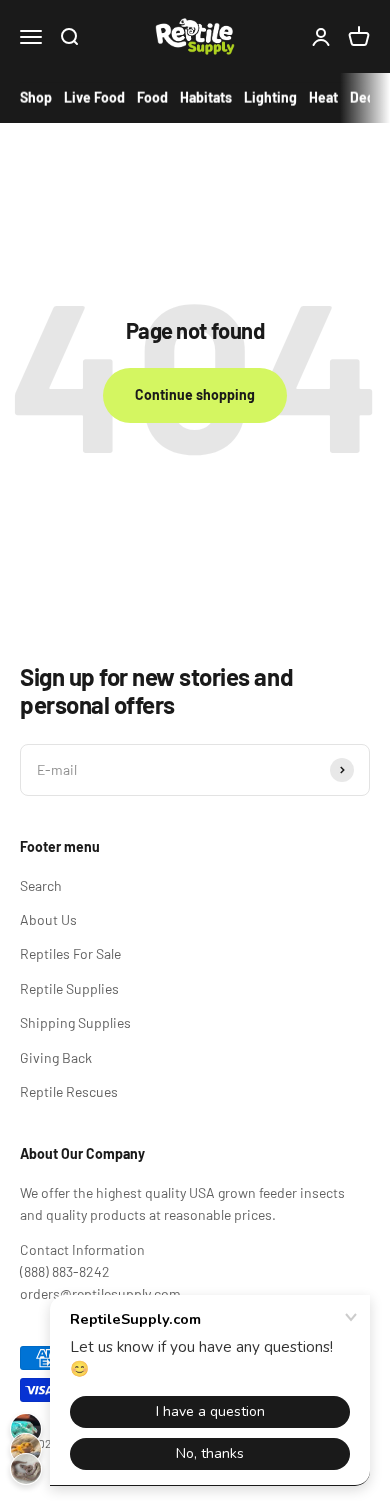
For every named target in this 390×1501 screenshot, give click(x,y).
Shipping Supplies (75, 1022)
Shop (36, 97)
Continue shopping (195, 394)
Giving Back (56, 1057)
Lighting (270, 97)
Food (152, 97)
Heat (323, 97)
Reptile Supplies (69, 988)
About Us (48, 919)
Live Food (94, 97)
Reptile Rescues (69, 1091)
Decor (369, 97)
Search (41, 885)
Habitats (206, 97)
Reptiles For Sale (70, 953)
